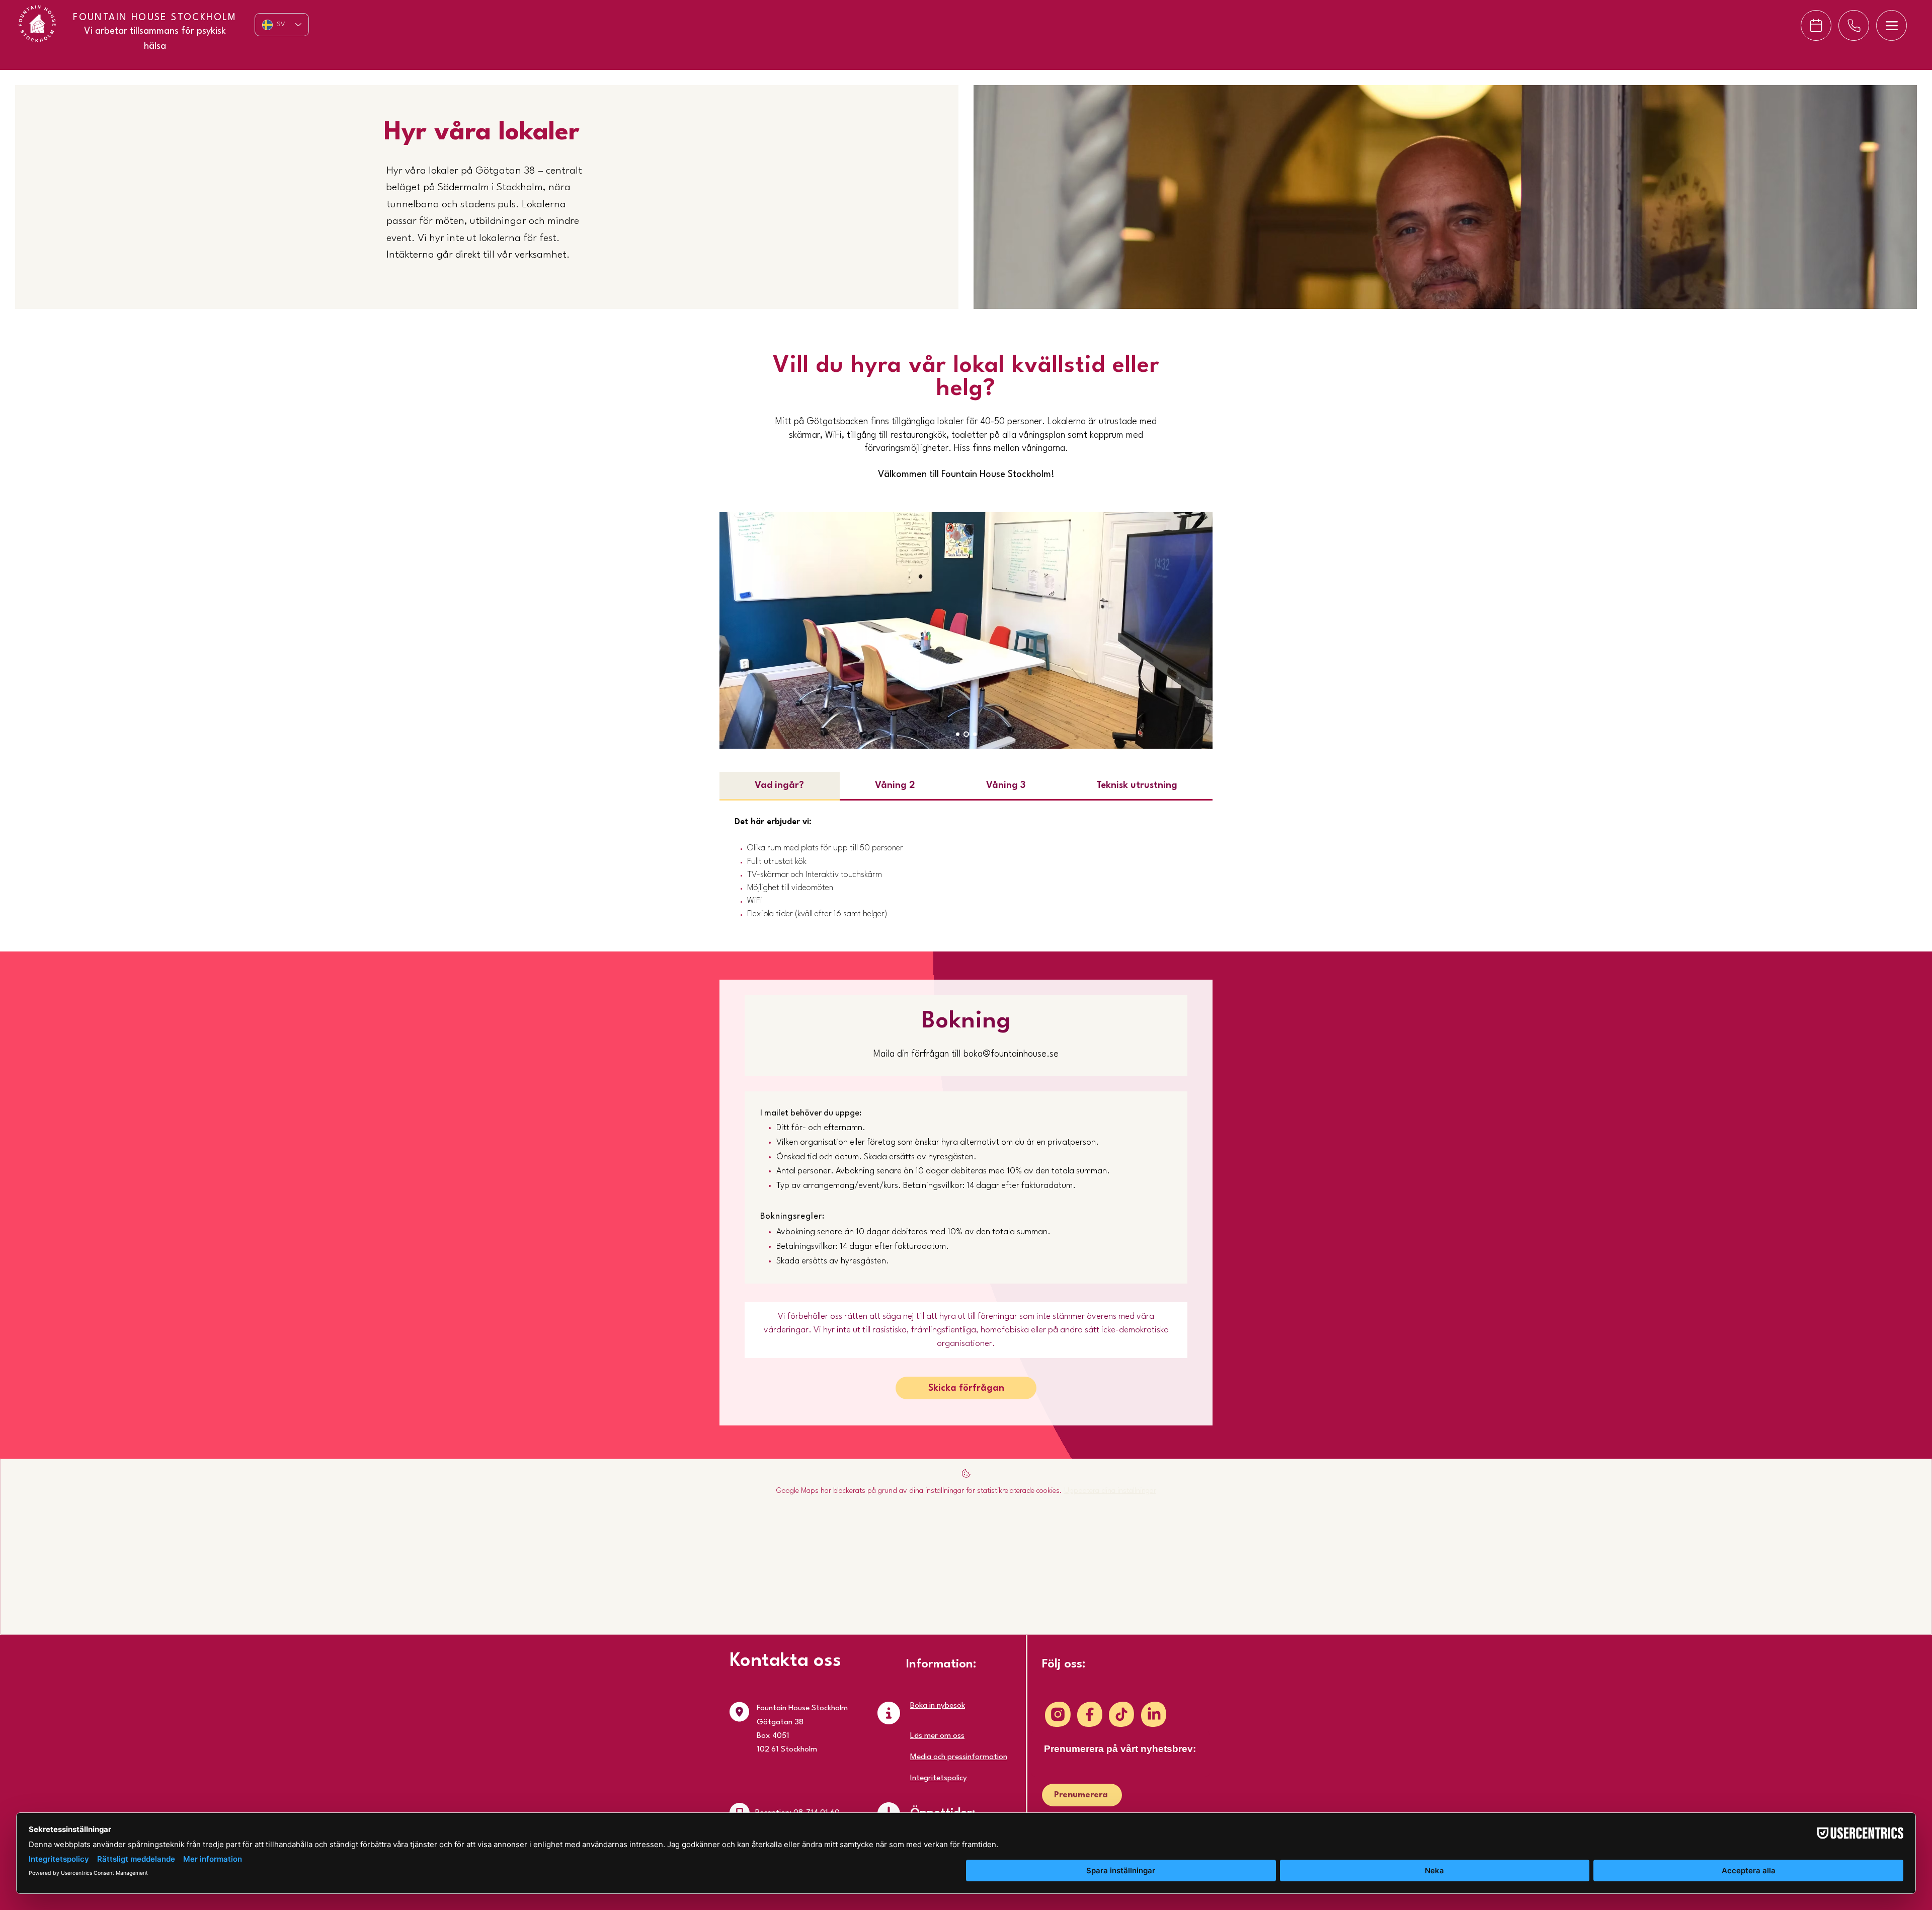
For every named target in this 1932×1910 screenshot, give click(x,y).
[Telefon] (1854, 25)
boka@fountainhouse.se (1011, 1054)
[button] (966, 1388)
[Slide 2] (966, 734)
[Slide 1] (958, 734)
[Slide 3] (975, 734)
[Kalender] (1816, 25)
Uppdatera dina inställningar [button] (1110, 1491)
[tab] (780, 786)
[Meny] (1891, 25)
